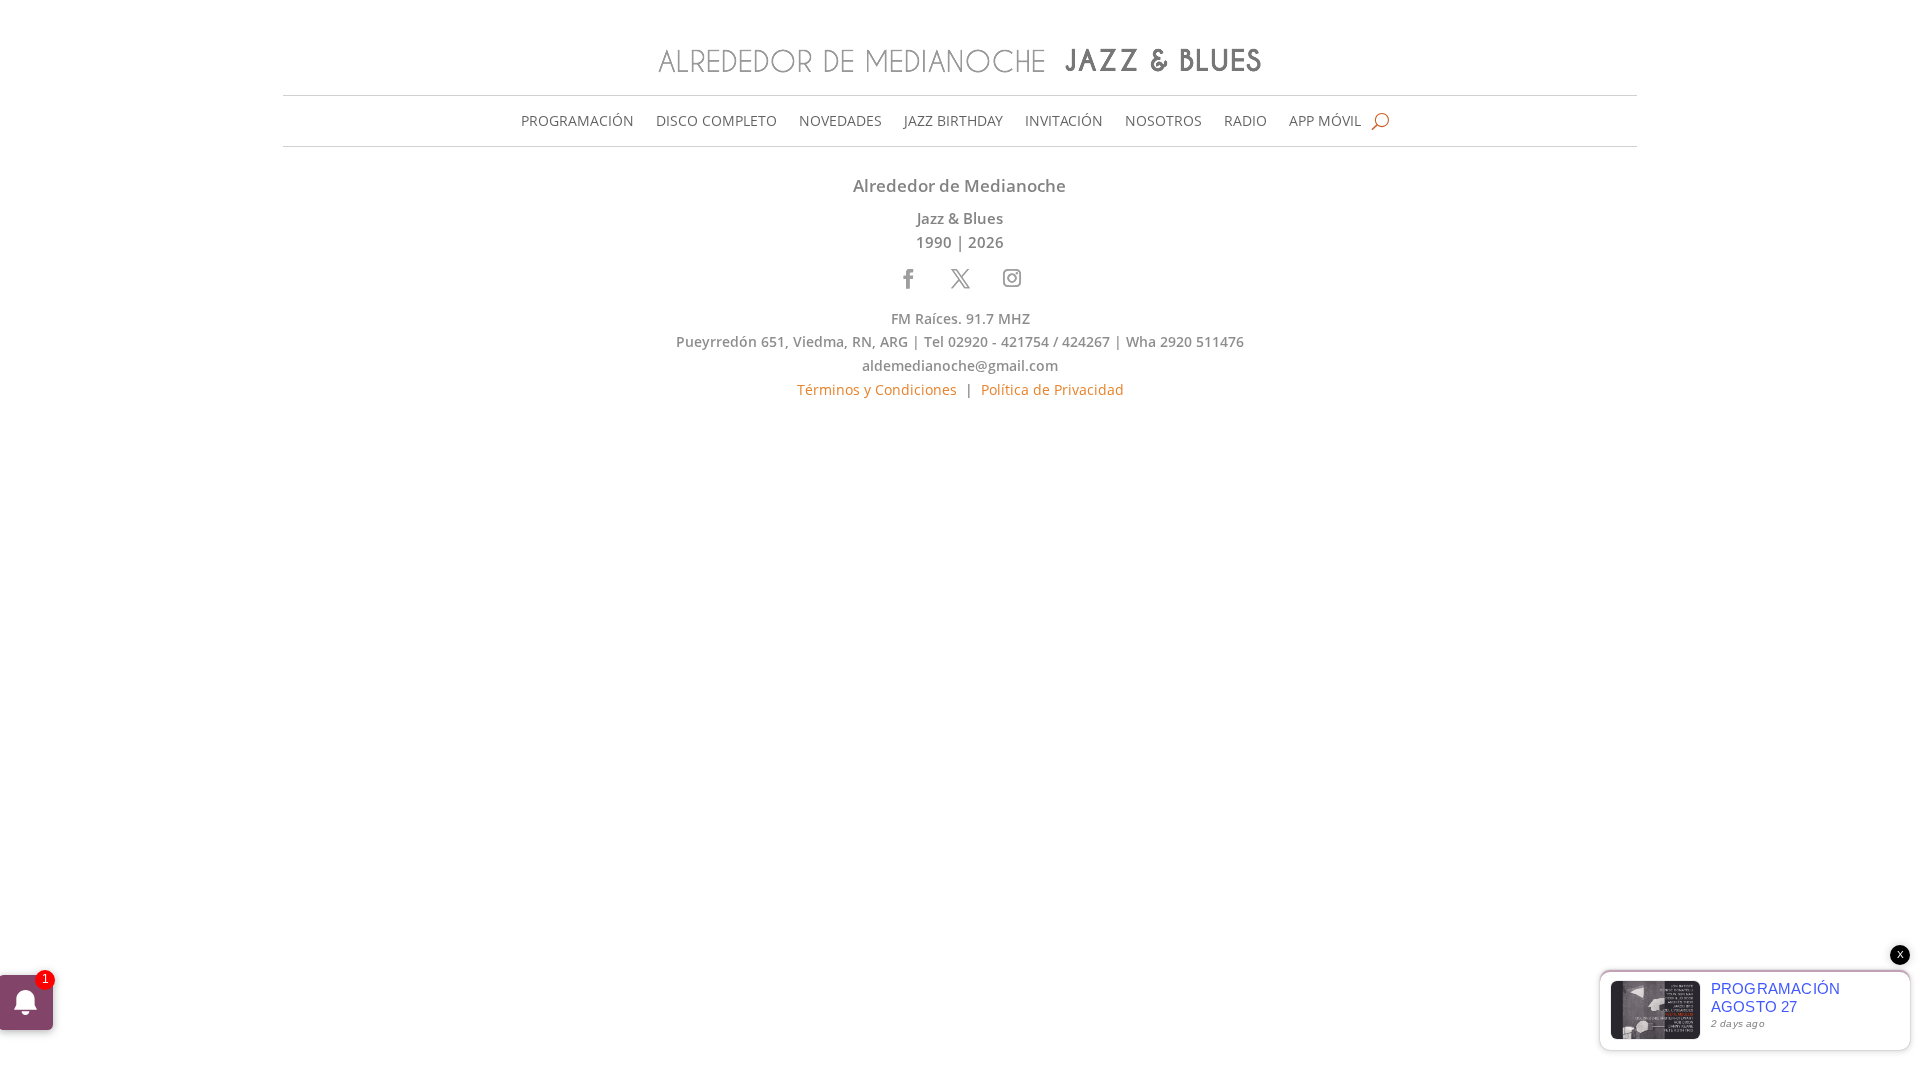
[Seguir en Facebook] (909, 278)
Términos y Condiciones (877, 389)
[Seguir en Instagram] (1012, 278)
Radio (1245, 122)
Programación (577, 122)
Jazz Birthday (953, 122)
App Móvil (1325, 122)
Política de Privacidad (1052, 389)
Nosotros (1163, 122)
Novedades (840, 122)
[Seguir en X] (961, 278)
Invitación (1064, 122)
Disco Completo (716, 122)
